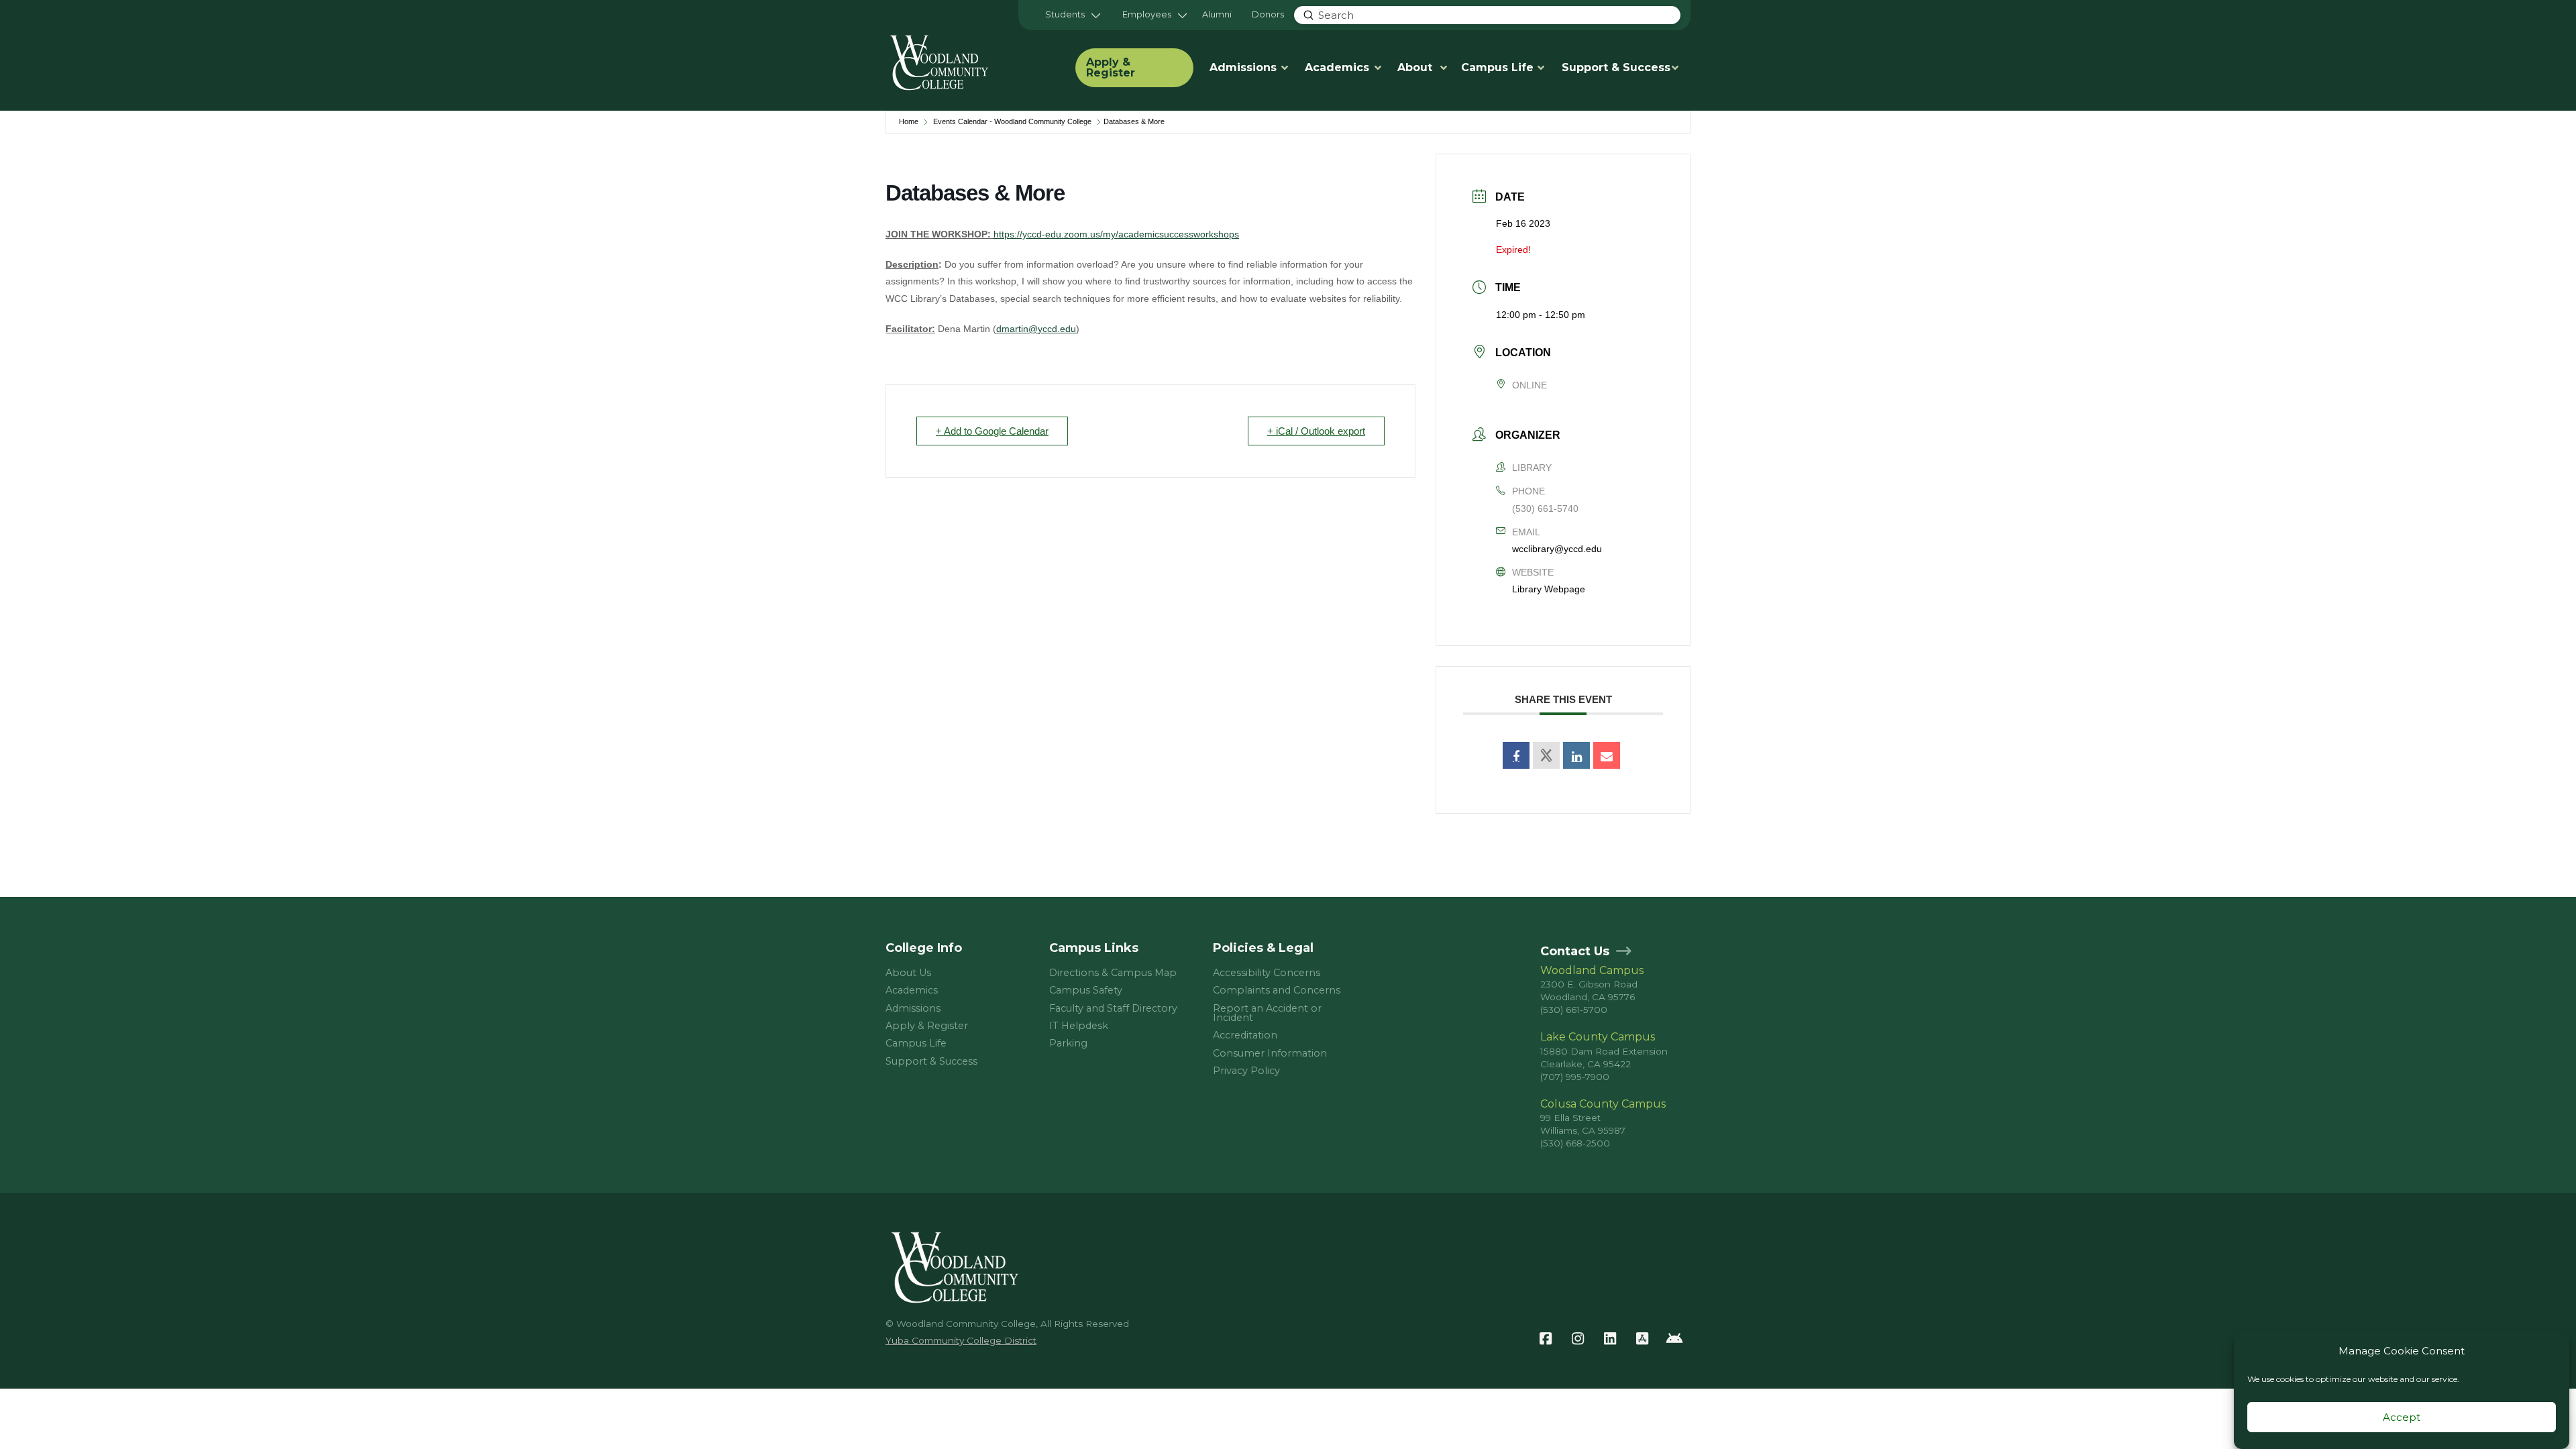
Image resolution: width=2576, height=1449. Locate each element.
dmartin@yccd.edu (1036, 329)
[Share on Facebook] (1516, 755)
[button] (1073, 15)
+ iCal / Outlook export (1316, 431)
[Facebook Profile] (1546, 1339)
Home (909, 121)
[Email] (1607, 755)
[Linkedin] (1576, 755)
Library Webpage (1549, 589)
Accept (2402, 1417)
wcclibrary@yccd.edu (1557, 549)
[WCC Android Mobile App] (1674, 1339)
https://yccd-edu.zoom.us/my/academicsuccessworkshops (1116, 234)
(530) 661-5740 (1545, 508)
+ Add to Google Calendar (992, 431)
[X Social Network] (1546, 755)
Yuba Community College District (961, 1340)
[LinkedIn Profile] (1610, 1339)
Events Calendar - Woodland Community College (1012, 121)
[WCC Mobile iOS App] (1642, 1339)
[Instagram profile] (1578, 1339)
